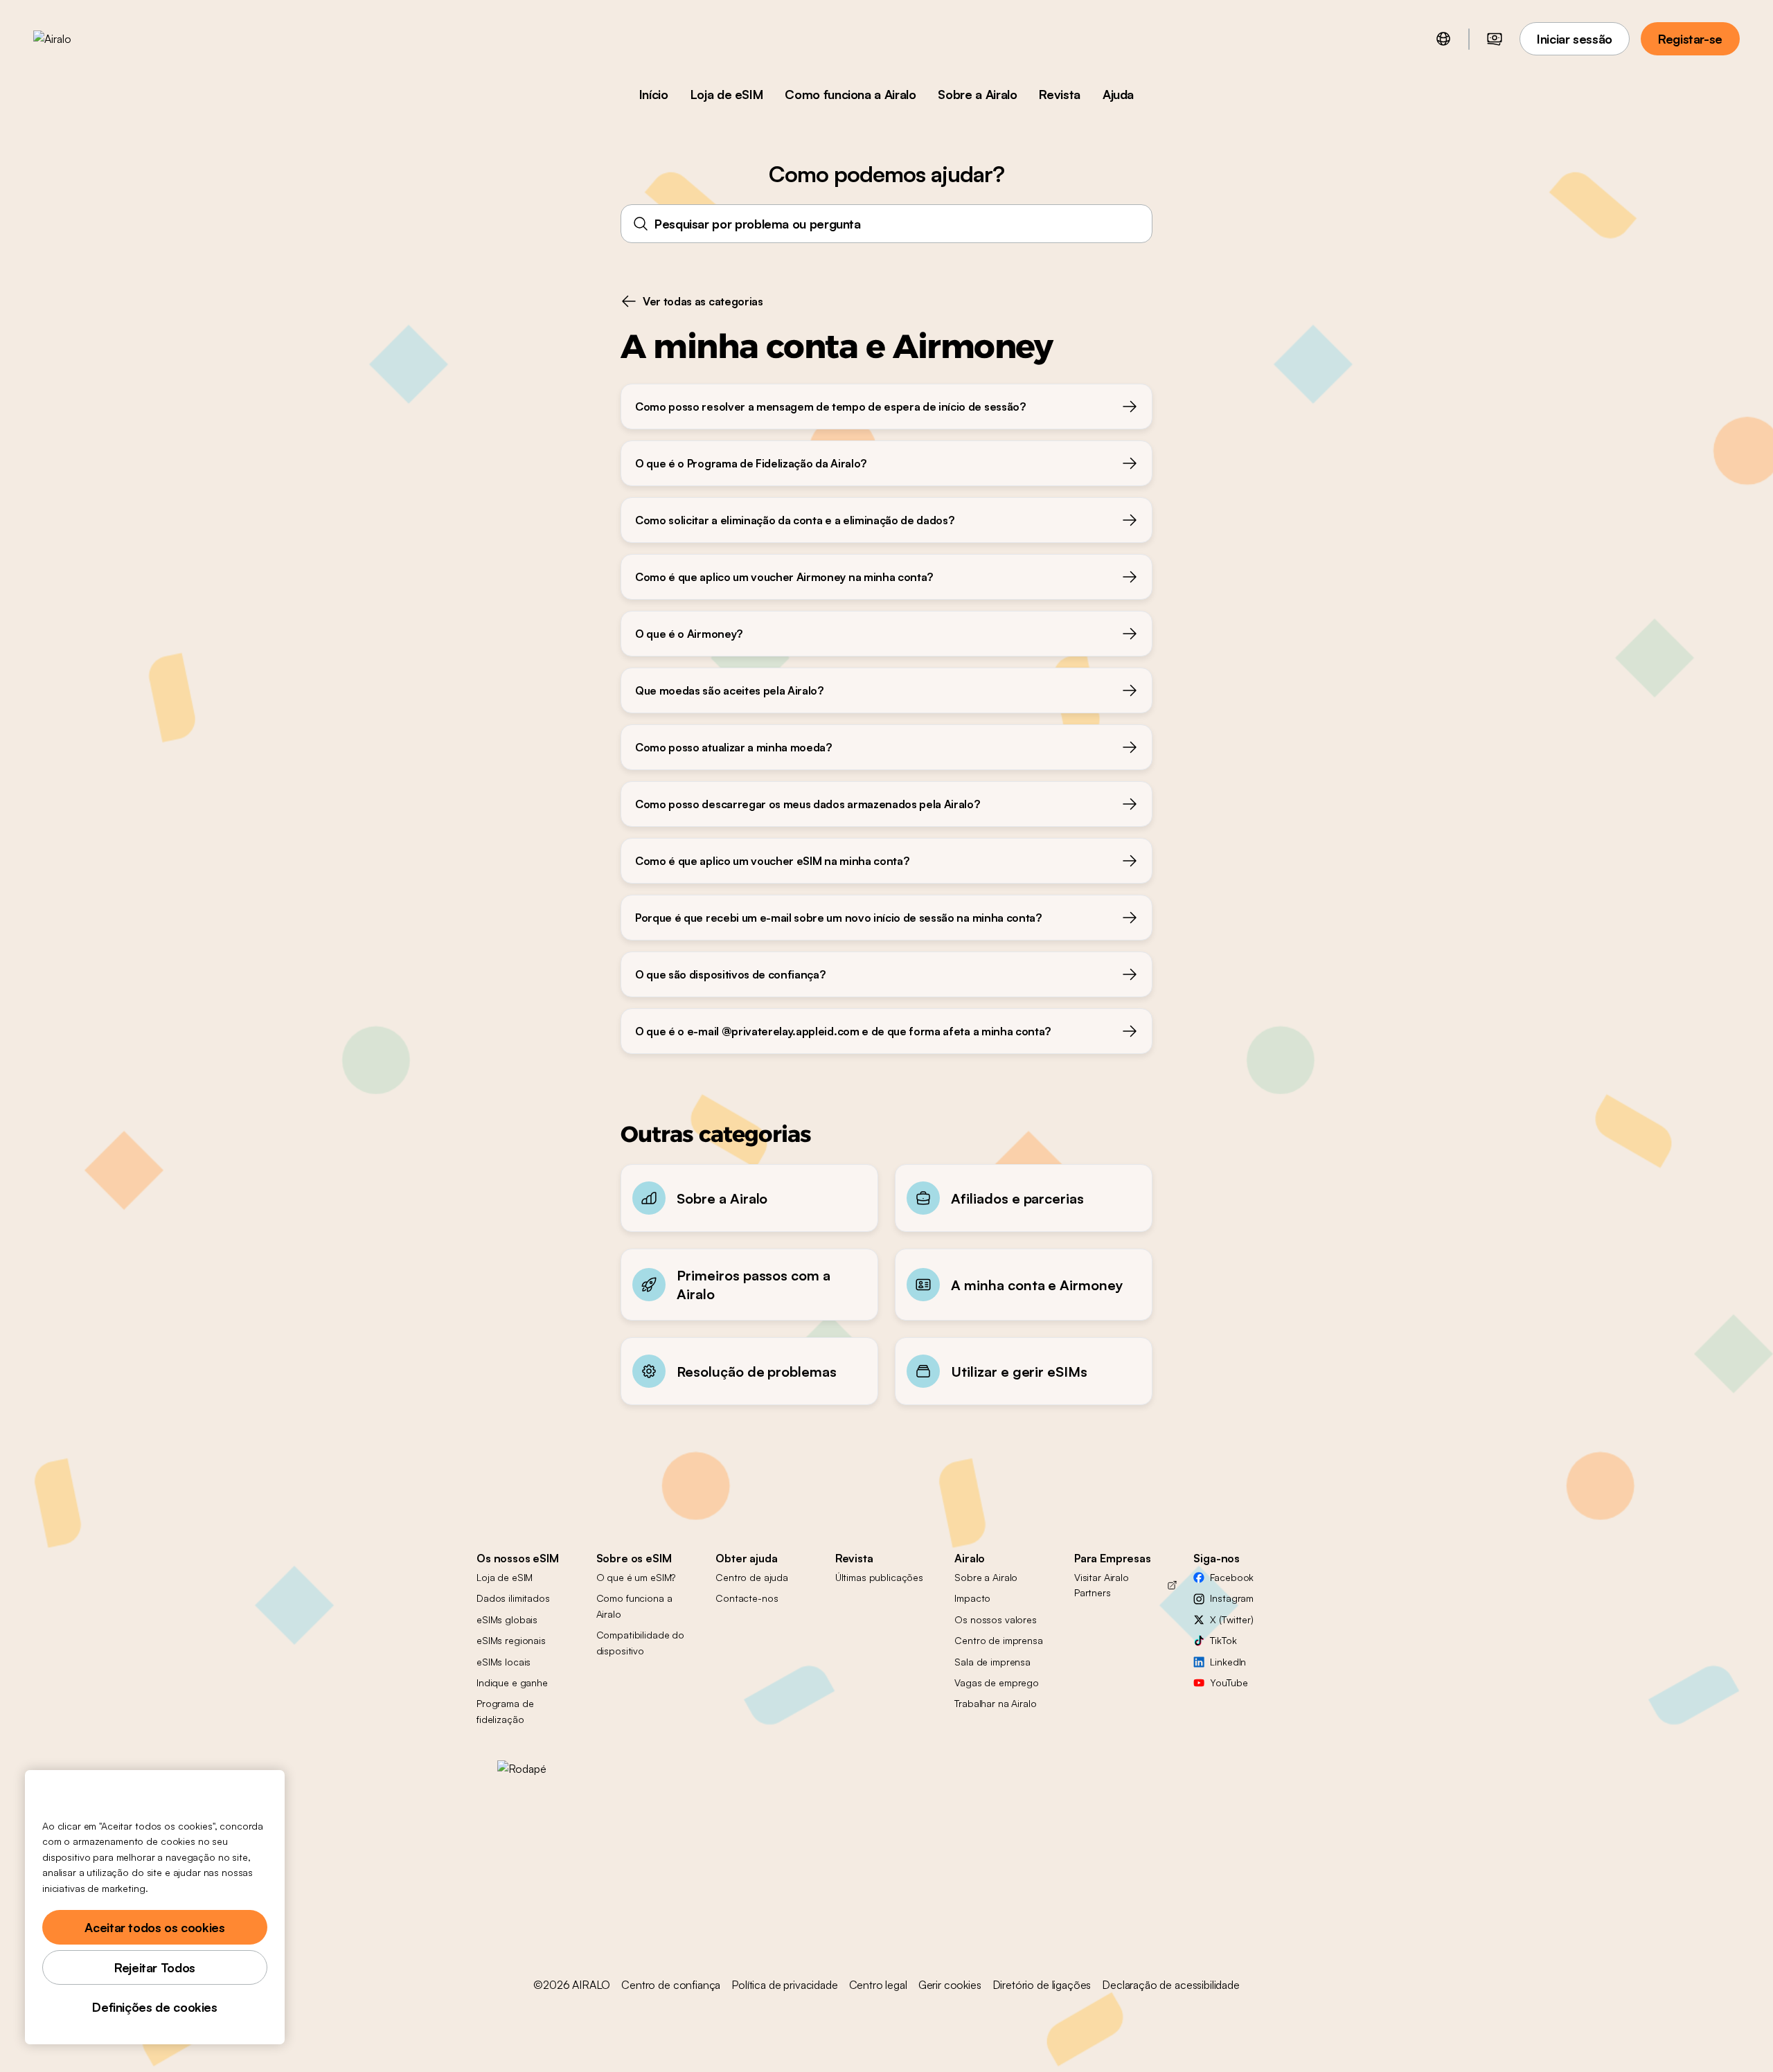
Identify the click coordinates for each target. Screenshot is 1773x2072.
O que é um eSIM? (636, 1577)
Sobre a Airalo (977, 94)
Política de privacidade (784, 1985)
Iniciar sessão (1575, 39)
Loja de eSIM (727, 94)
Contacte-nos (747, 1598)
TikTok (1223, 1640)
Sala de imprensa (992, 1662)
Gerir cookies (950, 1985)
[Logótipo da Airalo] (74, 39)
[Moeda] (1495, 39)
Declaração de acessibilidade (1171, 1985)
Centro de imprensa (998, 1640)
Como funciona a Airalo (850, 94)
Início (654, 94)
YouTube (1229, 1682)
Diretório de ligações (1042, 1985)
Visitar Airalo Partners (1102, 1585)
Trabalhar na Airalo (995, 1703)
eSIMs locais (504, 1662)
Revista (1059, 94)
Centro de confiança (671, 1985)
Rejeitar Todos (155, 1967)
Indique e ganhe (512, 1682)
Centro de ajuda (752, 1577)
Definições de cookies (154, 2007)
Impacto (972, 1598)
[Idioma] (1443, 39)
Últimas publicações (879, 1577)
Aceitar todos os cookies (154, 1927)
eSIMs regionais (511, 1640)
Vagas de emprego (997, 1682)
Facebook (1232, 1577)
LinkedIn (1228, 1662)
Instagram (1232, 1598)
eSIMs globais (507, 1619)
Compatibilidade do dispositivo (640, 1642)
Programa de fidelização (505, 1711)
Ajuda (1118, 94)
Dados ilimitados (513, 1598)
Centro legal (878, 1985)
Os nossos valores (996, 1619)
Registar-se (1690, 39)
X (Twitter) (1231, 1619)
